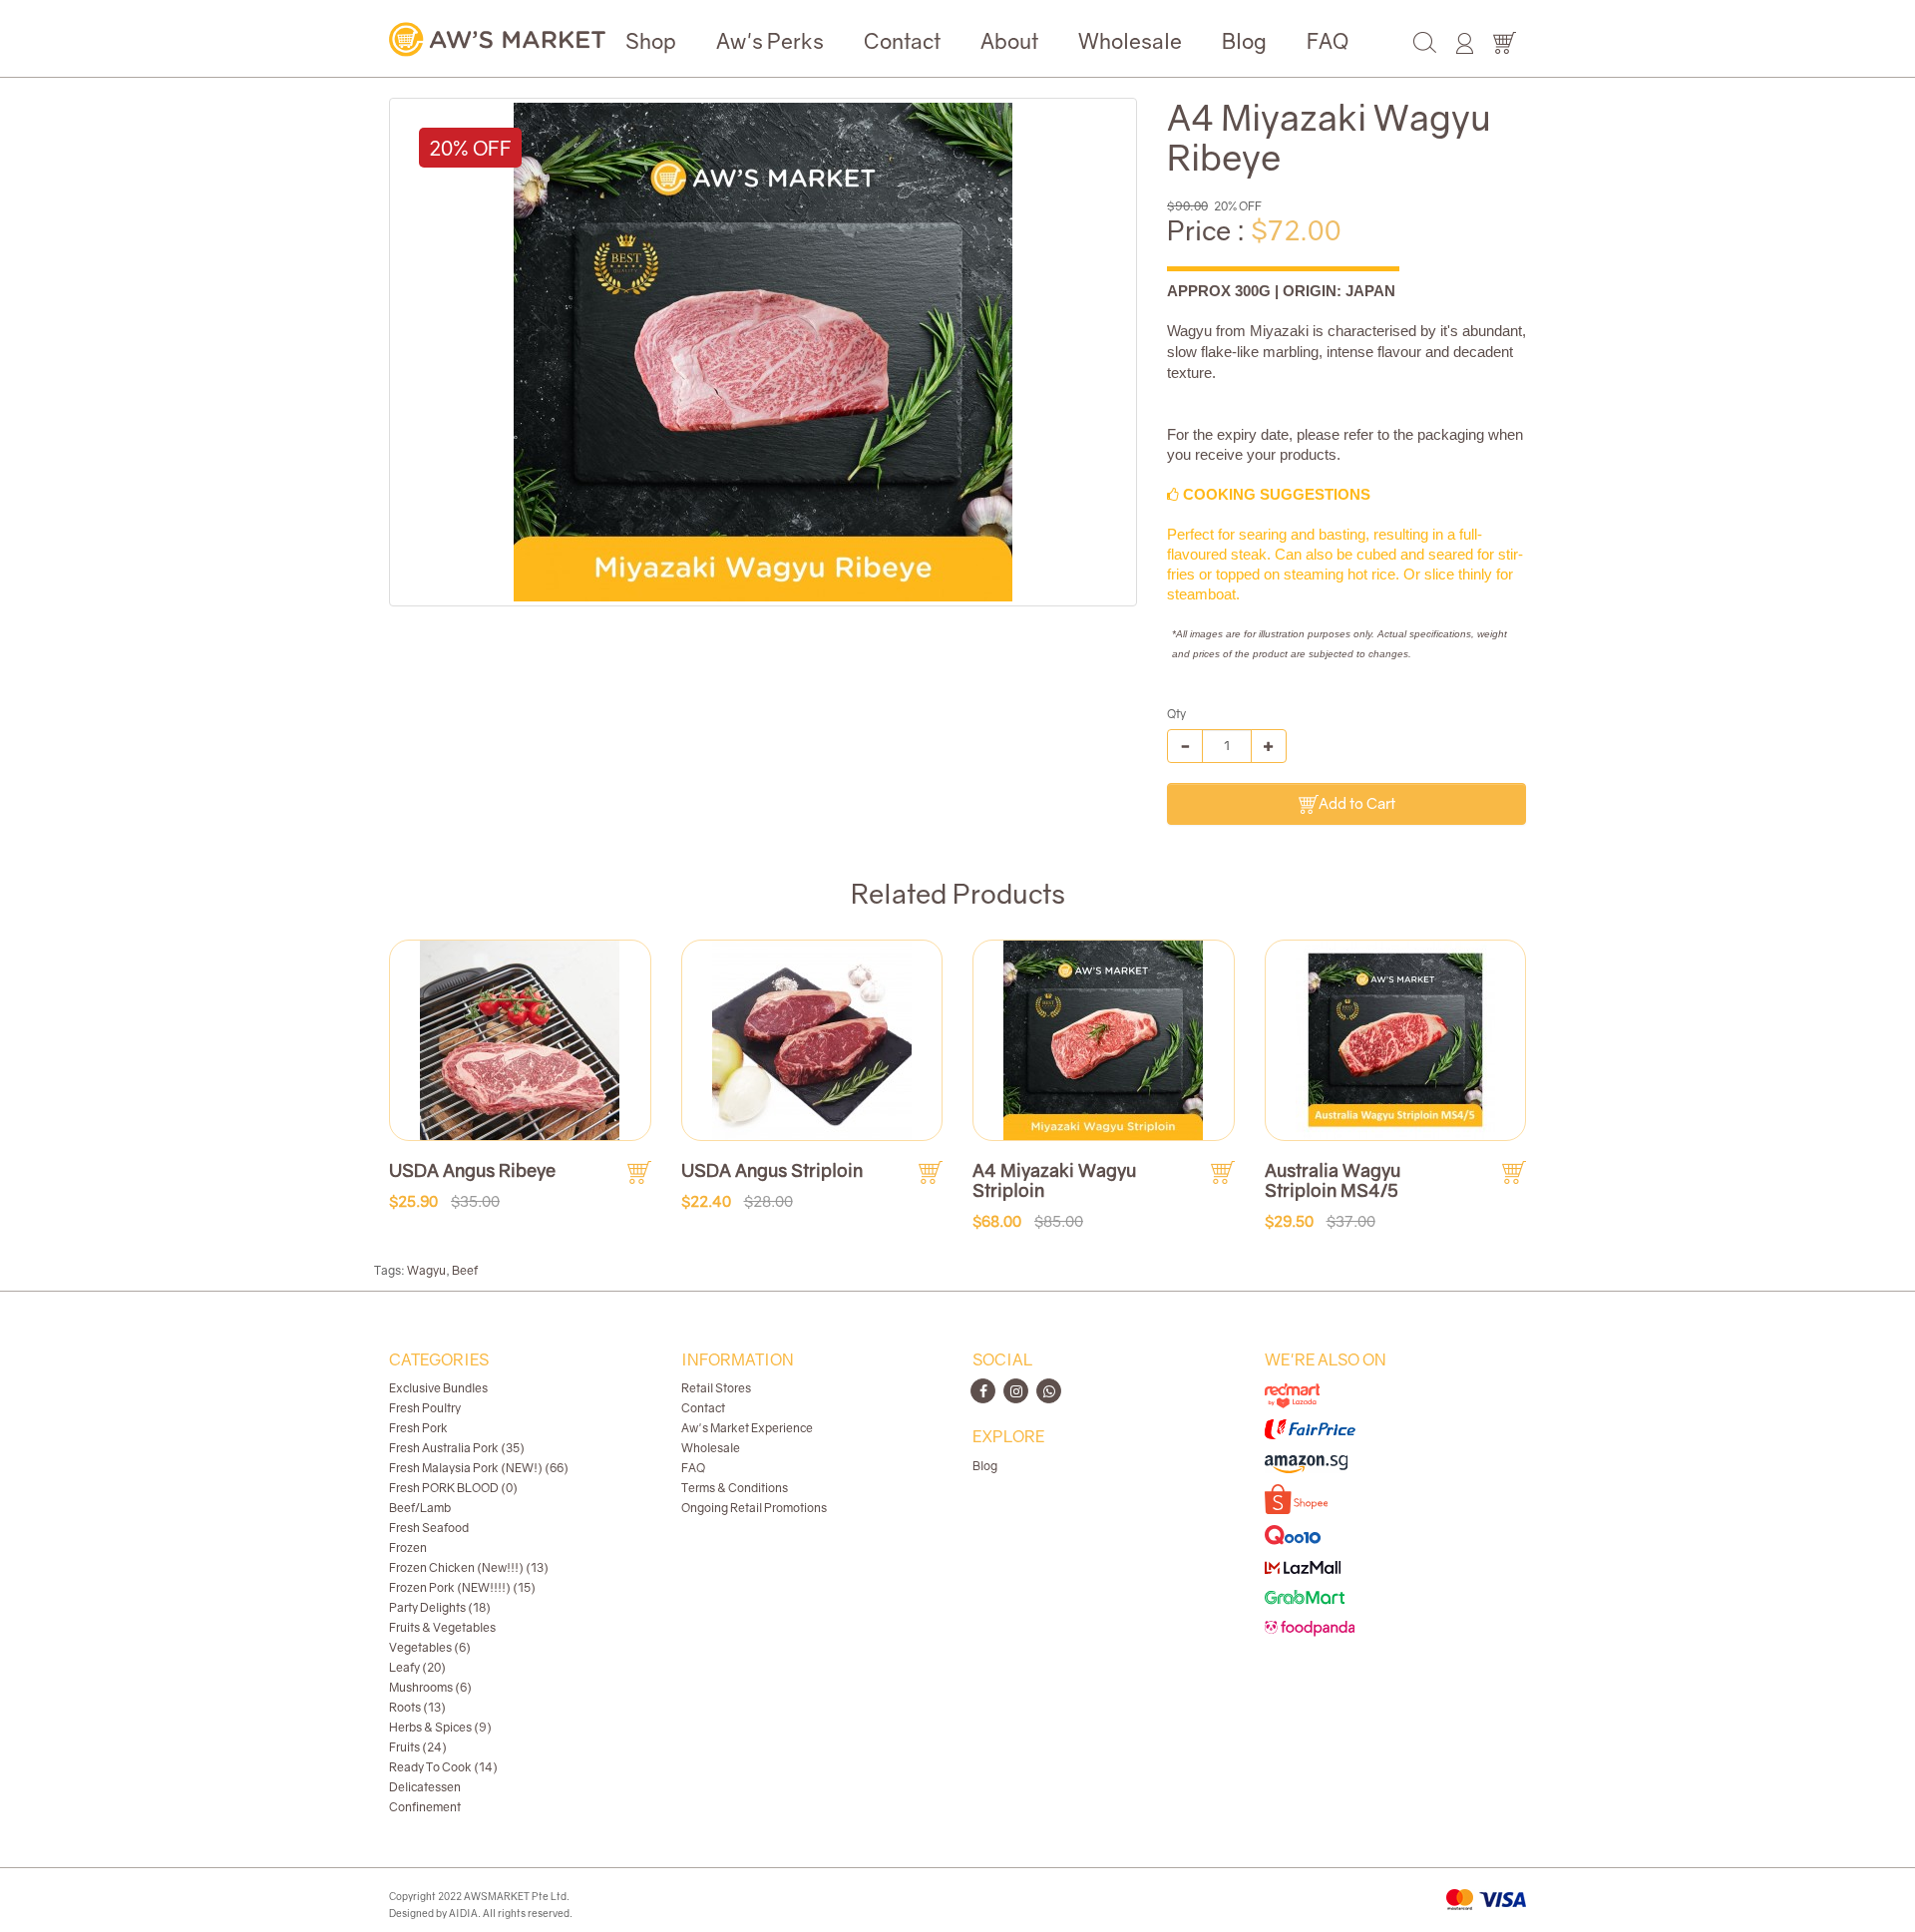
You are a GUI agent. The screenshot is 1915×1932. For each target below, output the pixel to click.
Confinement (425, 1807)
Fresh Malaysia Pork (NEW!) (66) (479, 1468)
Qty (1176, 714)
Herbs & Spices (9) (440, 1727)
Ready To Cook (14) (443, 1767)
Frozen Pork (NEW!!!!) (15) (462, 1587)
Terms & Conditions (735, 1488)
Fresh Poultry (425, 1408)
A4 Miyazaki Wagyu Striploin (1054, 1180)
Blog (1244, 41)
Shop (651, 41)
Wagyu (426, 1270)
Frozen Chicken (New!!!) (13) (469, 1567)
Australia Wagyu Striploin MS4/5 (1333, 1180)
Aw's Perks (770, 41)
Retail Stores (716, 1388)
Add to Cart (1357, 803)
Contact (902, 41)
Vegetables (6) (430, 1647)
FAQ (1328, 41)
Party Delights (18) (440, 1607)
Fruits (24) (418, 1747)
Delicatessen (425, 1787)
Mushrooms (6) (430, 1687)
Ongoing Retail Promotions (754, 1508)
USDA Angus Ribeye (472, 1170)
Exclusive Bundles (438, 1388)
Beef (465, 1270)
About (1009, 41)
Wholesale (1130, 41)
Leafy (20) (417, 1667)
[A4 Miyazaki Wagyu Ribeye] (763, 352)
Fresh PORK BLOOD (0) (453, 1488)
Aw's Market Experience (747, 1428)
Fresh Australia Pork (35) (457, 1448)
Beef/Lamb (420, 1508)
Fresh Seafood (429, 1528)
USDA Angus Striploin (772, 1170)
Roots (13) (417, 1707)
